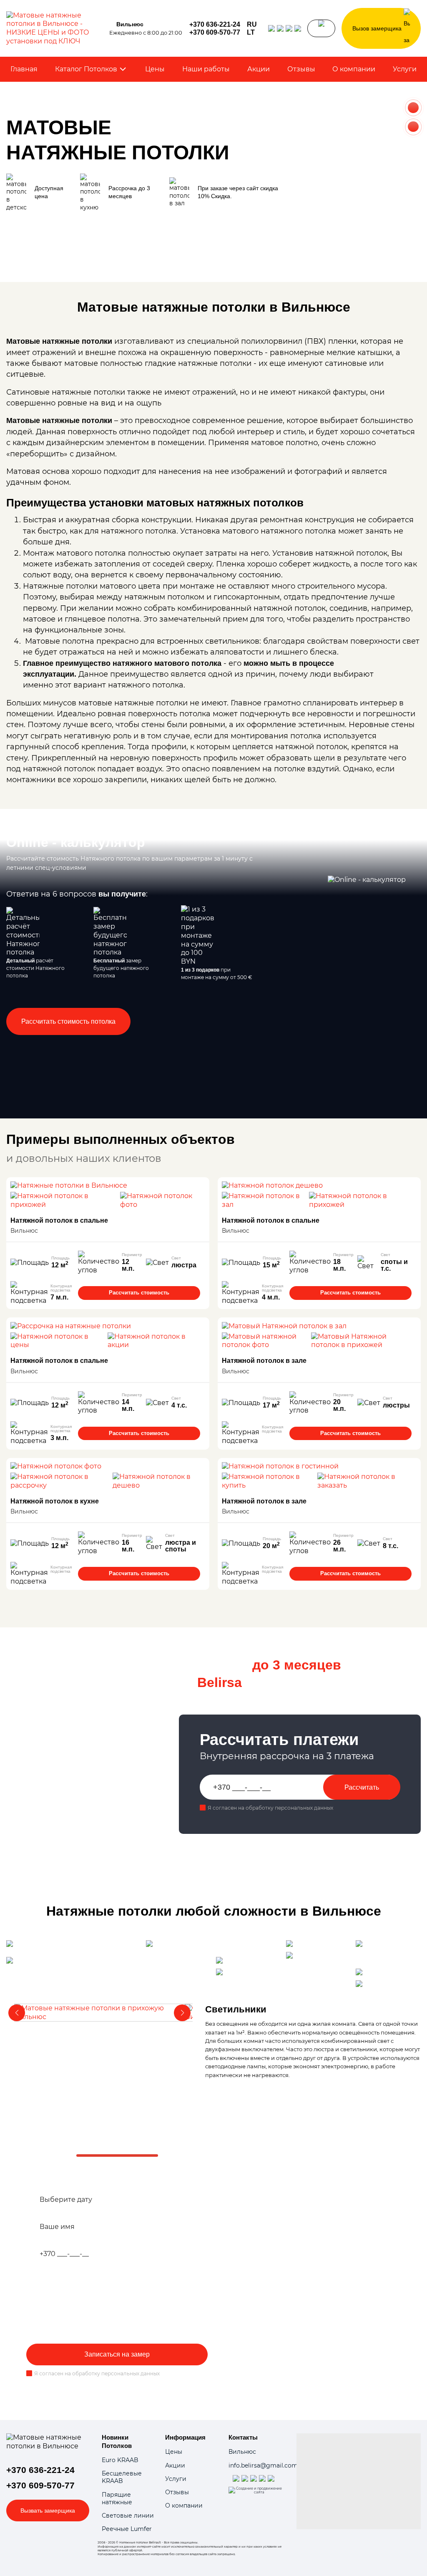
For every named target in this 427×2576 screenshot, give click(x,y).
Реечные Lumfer (127, 2529)
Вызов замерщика (377, 28)
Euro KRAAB (120, 2460)
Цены (155, 69)
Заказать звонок (321, 28)
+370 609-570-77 (215, 33)
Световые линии (128, 2516)
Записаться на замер (117, 2354)
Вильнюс (242, 2452)
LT (251, 33)
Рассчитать (362, 1787)
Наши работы (206, 69)
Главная (24, 69)
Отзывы (301, 69)
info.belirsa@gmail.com (263, 2465)
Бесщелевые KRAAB (122, 2477)
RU (252, 25)
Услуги (405, 69)
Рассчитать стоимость (139, 1293)
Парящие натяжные (117, 2498)
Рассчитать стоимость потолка (68, 1021)
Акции (259, 69)
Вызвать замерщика (48, 2511)
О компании (354, 69)
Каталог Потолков (86, 69)
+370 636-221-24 (215, 25)
